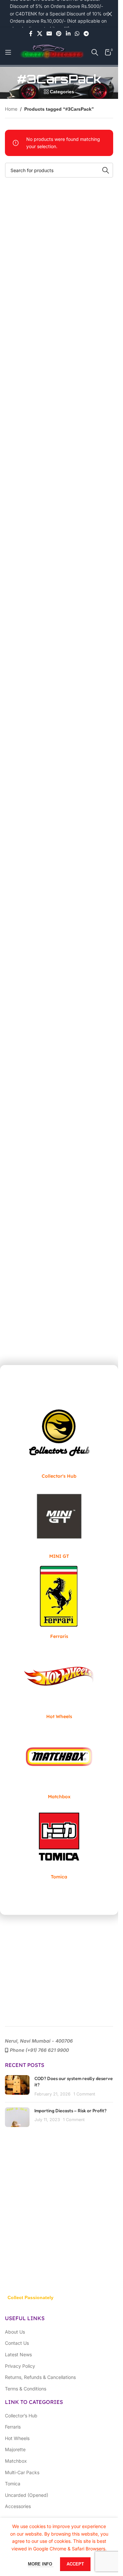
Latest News (18, 2354)
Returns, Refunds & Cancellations (40, 2377)
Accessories (18, 2506)
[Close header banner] (110, 14)
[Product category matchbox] (59, 1760)
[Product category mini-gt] (59, 1520)
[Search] (95, 52)
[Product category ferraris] (59, 1600)
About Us (15, 2332)
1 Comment (84, 2094)
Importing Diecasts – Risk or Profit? (71, 2110)
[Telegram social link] (86, 34)
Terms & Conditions (26, 2389)
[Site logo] (51, 52)
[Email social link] (49, 34)
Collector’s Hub (21, 2416)
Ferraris (13, 2427)
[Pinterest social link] (59, 34)
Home (11, 109)
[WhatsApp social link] (77, 34)
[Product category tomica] (59, 1840)
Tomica (13, 2484)
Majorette (15, 2449)
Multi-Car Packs (22, 2472)
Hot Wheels (17, 2438)
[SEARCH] (106, 170)
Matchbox (16, 2461)
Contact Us (17, 2343)
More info (41, 2564)
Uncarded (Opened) (27, 2495)
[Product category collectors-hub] (59, 1440)
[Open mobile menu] (8, 52)
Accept (75, 2564)
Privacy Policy (20, 2366)
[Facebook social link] (31, 34)
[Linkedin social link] (68, 34)
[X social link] (40, 34)
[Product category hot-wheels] (59, 1680)
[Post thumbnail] (17, 2086)
